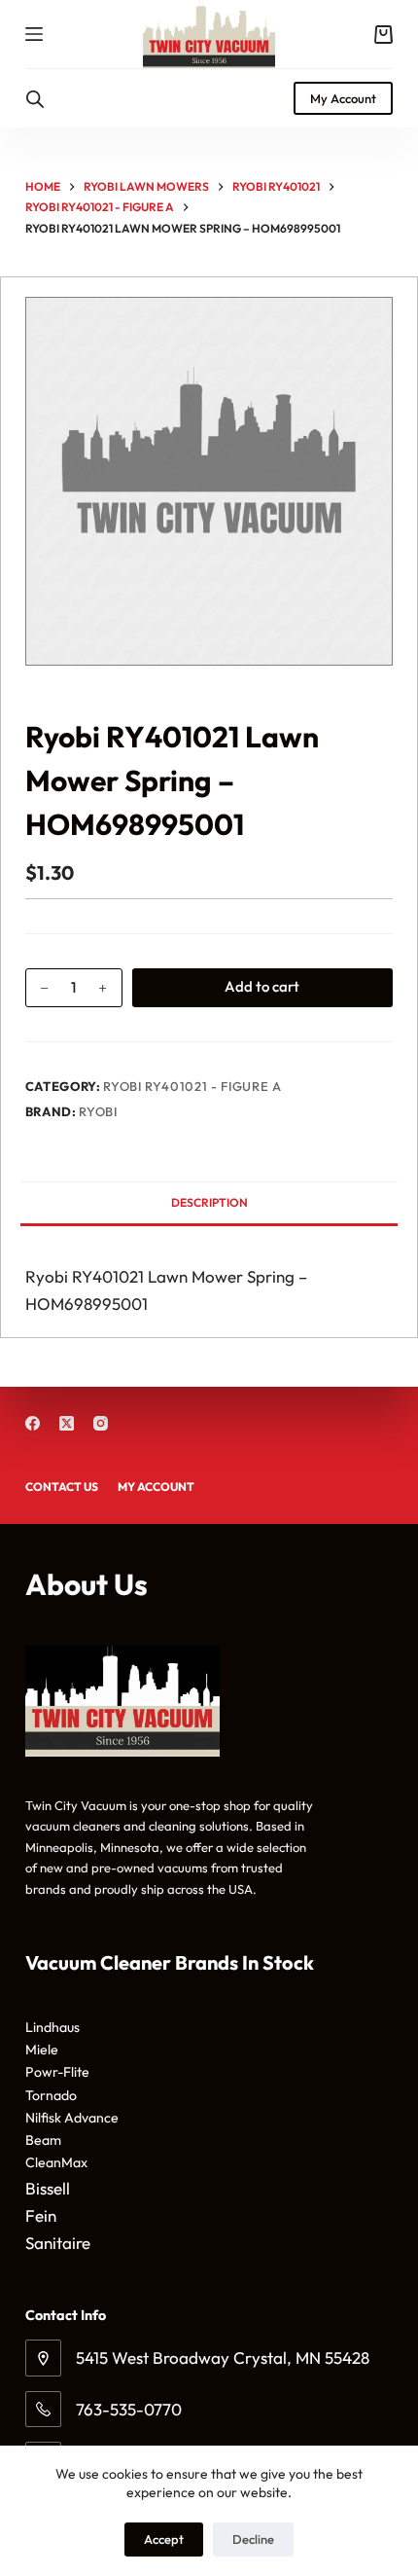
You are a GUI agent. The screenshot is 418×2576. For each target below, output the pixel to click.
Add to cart (262, 986)
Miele (42, 2050)
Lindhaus (52, 2027)
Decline (253, 2539)
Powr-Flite (57, 2072)
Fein (41, 2215)
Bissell (48, 2188)
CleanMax (56, 2162)
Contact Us (62, 1487)
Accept (164, 2539)
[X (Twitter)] (67, 1423)
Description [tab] (209, 1202)
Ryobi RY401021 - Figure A (192, 1086)
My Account (343, 98)
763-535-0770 (129, 2409)
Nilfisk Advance (72, 2118)
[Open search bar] (35, 99)
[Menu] (34, 34)
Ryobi (98, 1111)
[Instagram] (101, 1423)
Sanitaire (58, 2243)
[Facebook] (33, 1423)
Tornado (51, 2095)
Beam (43, 2140)
